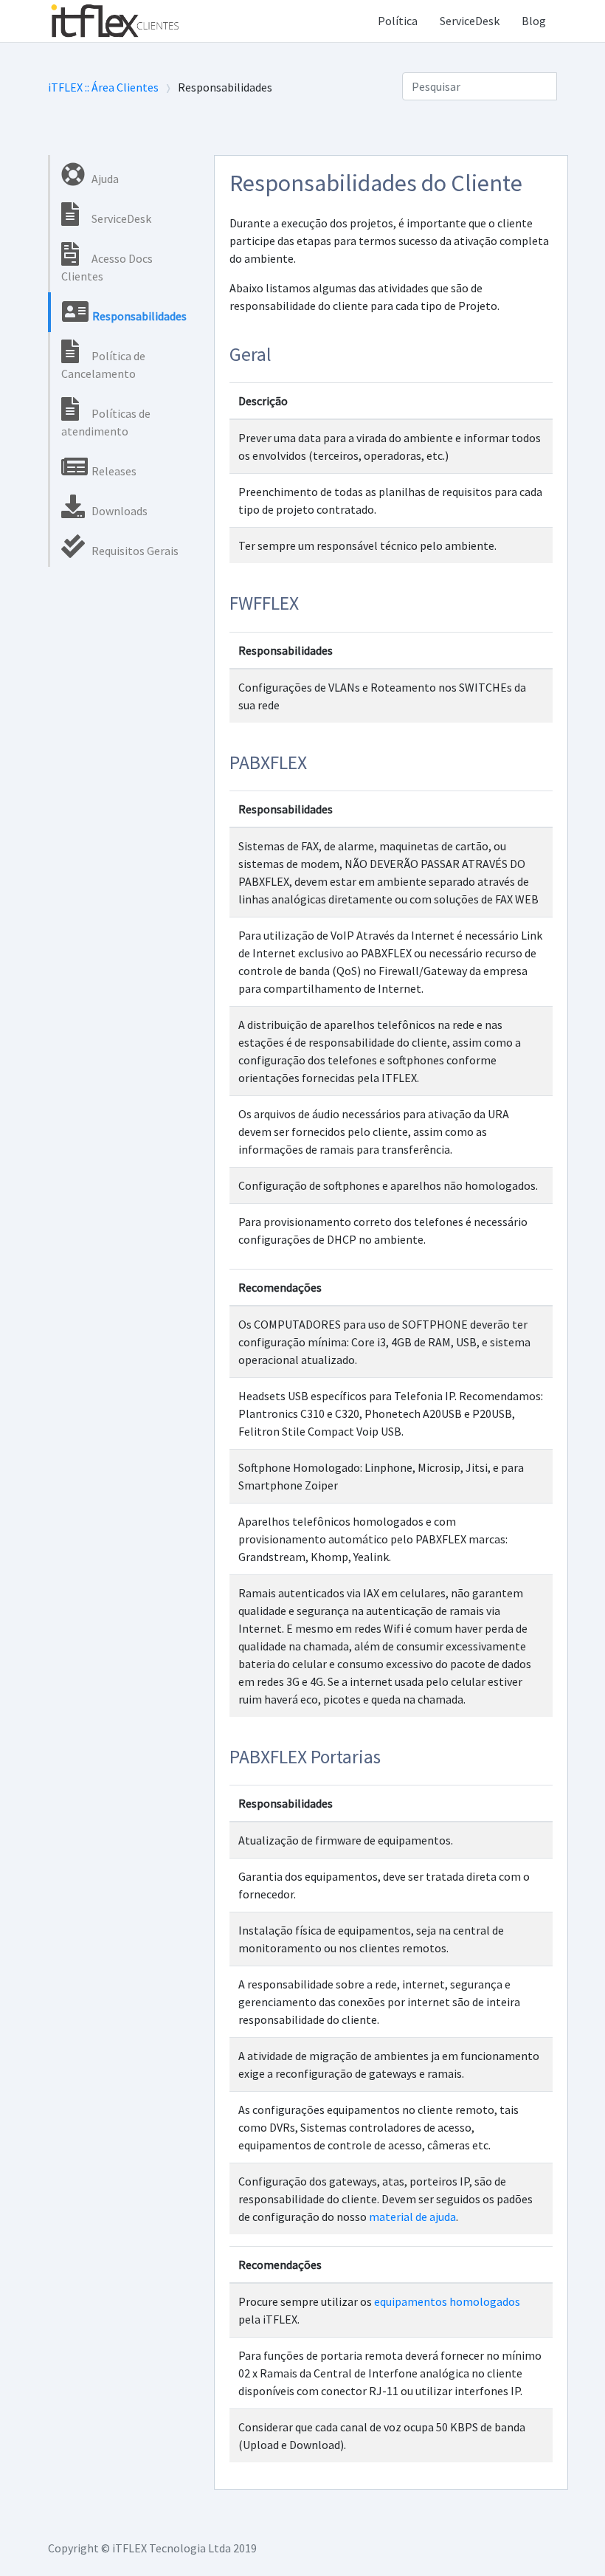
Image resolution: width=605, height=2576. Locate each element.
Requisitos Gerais (134, 551)
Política (398, 21)
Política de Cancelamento (103, 365)
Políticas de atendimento (106, 422)
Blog (534, 21)
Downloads (118, 511)
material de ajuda (412, 2217)
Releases (113, 471)
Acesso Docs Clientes (107, 267)
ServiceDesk (470, 21)
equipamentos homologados (447, 2301)
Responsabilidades (138, 316)
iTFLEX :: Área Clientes (103, 87)
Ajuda (104, 179)
